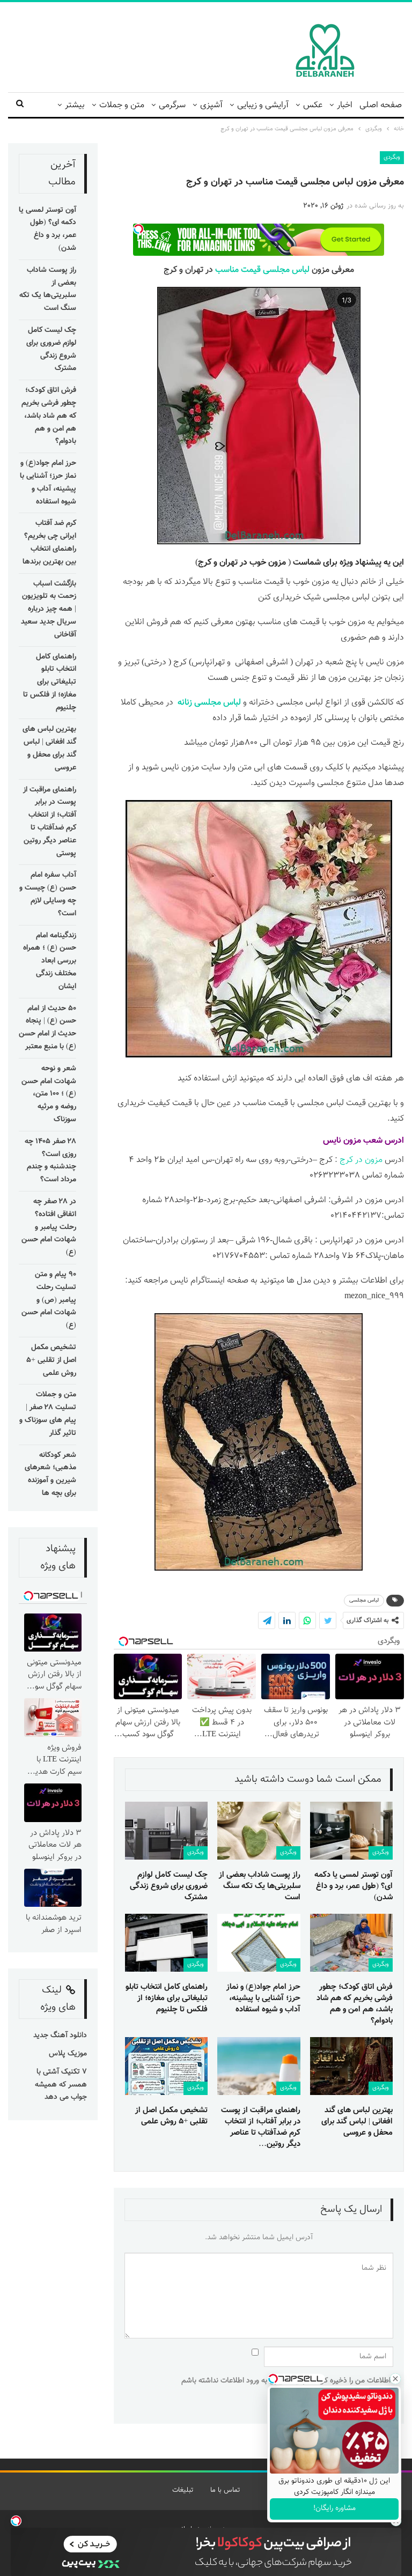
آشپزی (211, 105)
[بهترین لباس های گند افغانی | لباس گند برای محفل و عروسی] (351, 2066)
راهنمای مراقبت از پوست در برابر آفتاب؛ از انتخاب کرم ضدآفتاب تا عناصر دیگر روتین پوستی (50, 822)
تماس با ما (225, 2490)
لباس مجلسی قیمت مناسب (262, 270)
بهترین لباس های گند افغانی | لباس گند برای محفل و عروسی (49, 748)
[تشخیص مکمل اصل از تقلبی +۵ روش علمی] (166, 2066)
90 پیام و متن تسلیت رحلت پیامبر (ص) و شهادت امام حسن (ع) (49, 1300)
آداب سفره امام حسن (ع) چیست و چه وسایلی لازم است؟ (48, 894)
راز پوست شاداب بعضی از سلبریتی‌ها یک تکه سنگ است (48, 289)
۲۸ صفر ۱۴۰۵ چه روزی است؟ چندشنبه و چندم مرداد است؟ (50, 1161)
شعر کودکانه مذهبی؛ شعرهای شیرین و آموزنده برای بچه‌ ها (50, 1474)
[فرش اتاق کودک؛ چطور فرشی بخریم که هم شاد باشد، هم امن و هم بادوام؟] (351, 1943)
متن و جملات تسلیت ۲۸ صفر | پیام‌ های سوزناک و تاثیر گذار (48, 1414)
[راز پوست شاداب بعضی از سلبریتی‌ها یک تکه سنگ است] (259, 1831)
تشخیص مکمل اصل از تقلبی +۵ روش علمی (51, 1360)
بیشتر (75, 105)
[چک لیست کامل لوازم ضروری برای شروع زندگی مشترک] (166, 1831)
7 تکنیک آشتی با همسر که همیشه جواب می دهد (61, 2085)
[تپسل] (16, 2521)
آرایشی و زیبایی (263, 105)
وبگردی (392, 157)
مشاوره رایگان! (334, 2508)
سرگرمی (172, 105)
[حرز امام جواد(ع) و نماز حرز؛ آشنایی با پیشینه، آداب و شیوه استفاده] (259, 1943)
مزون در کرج (361, 1160)
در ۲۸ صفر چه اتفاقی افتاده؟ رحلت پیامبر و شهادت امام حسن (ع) (49, 1227)
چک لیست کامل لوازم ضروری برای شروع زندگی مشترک (51, 349)
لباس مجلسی (364, 1600)
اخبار (345, 105)
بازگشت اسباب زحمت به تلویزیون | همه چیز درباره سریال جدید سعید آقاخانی (49, 609)
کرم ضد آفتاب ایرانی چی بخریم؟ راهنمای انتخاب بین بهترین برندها (49, 542)
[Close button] (395, 2379)
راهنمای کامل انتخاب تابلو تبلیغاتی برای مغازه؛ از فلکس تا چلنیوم (50, 682)
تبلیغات (183, 2490)
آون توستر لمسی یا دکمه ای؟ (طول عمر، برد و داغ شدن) (47, 229)
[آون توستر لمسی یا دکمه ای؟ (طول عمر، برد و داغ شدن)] (351, 1831)
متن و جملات (122, 105)
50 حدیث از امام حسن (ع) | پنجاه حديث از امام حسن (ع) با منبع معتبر (47, 1028)
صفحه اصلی (381, 105)
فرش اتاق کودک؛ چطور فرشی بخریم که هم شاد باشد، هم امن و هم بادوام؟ (49, 416)
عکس (313, 105)
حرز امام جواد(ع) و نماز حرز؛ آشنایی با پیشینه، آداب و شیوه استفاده (48, 482)
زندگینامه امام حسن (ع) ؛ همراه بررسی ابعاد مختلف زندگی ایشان (50, 961)
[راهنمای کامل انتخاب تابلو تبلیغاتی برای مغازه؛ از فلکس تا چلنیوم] (166, 1943)
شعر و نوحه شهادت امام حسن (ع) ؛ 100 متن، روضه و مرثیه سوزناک (49, 1094)
